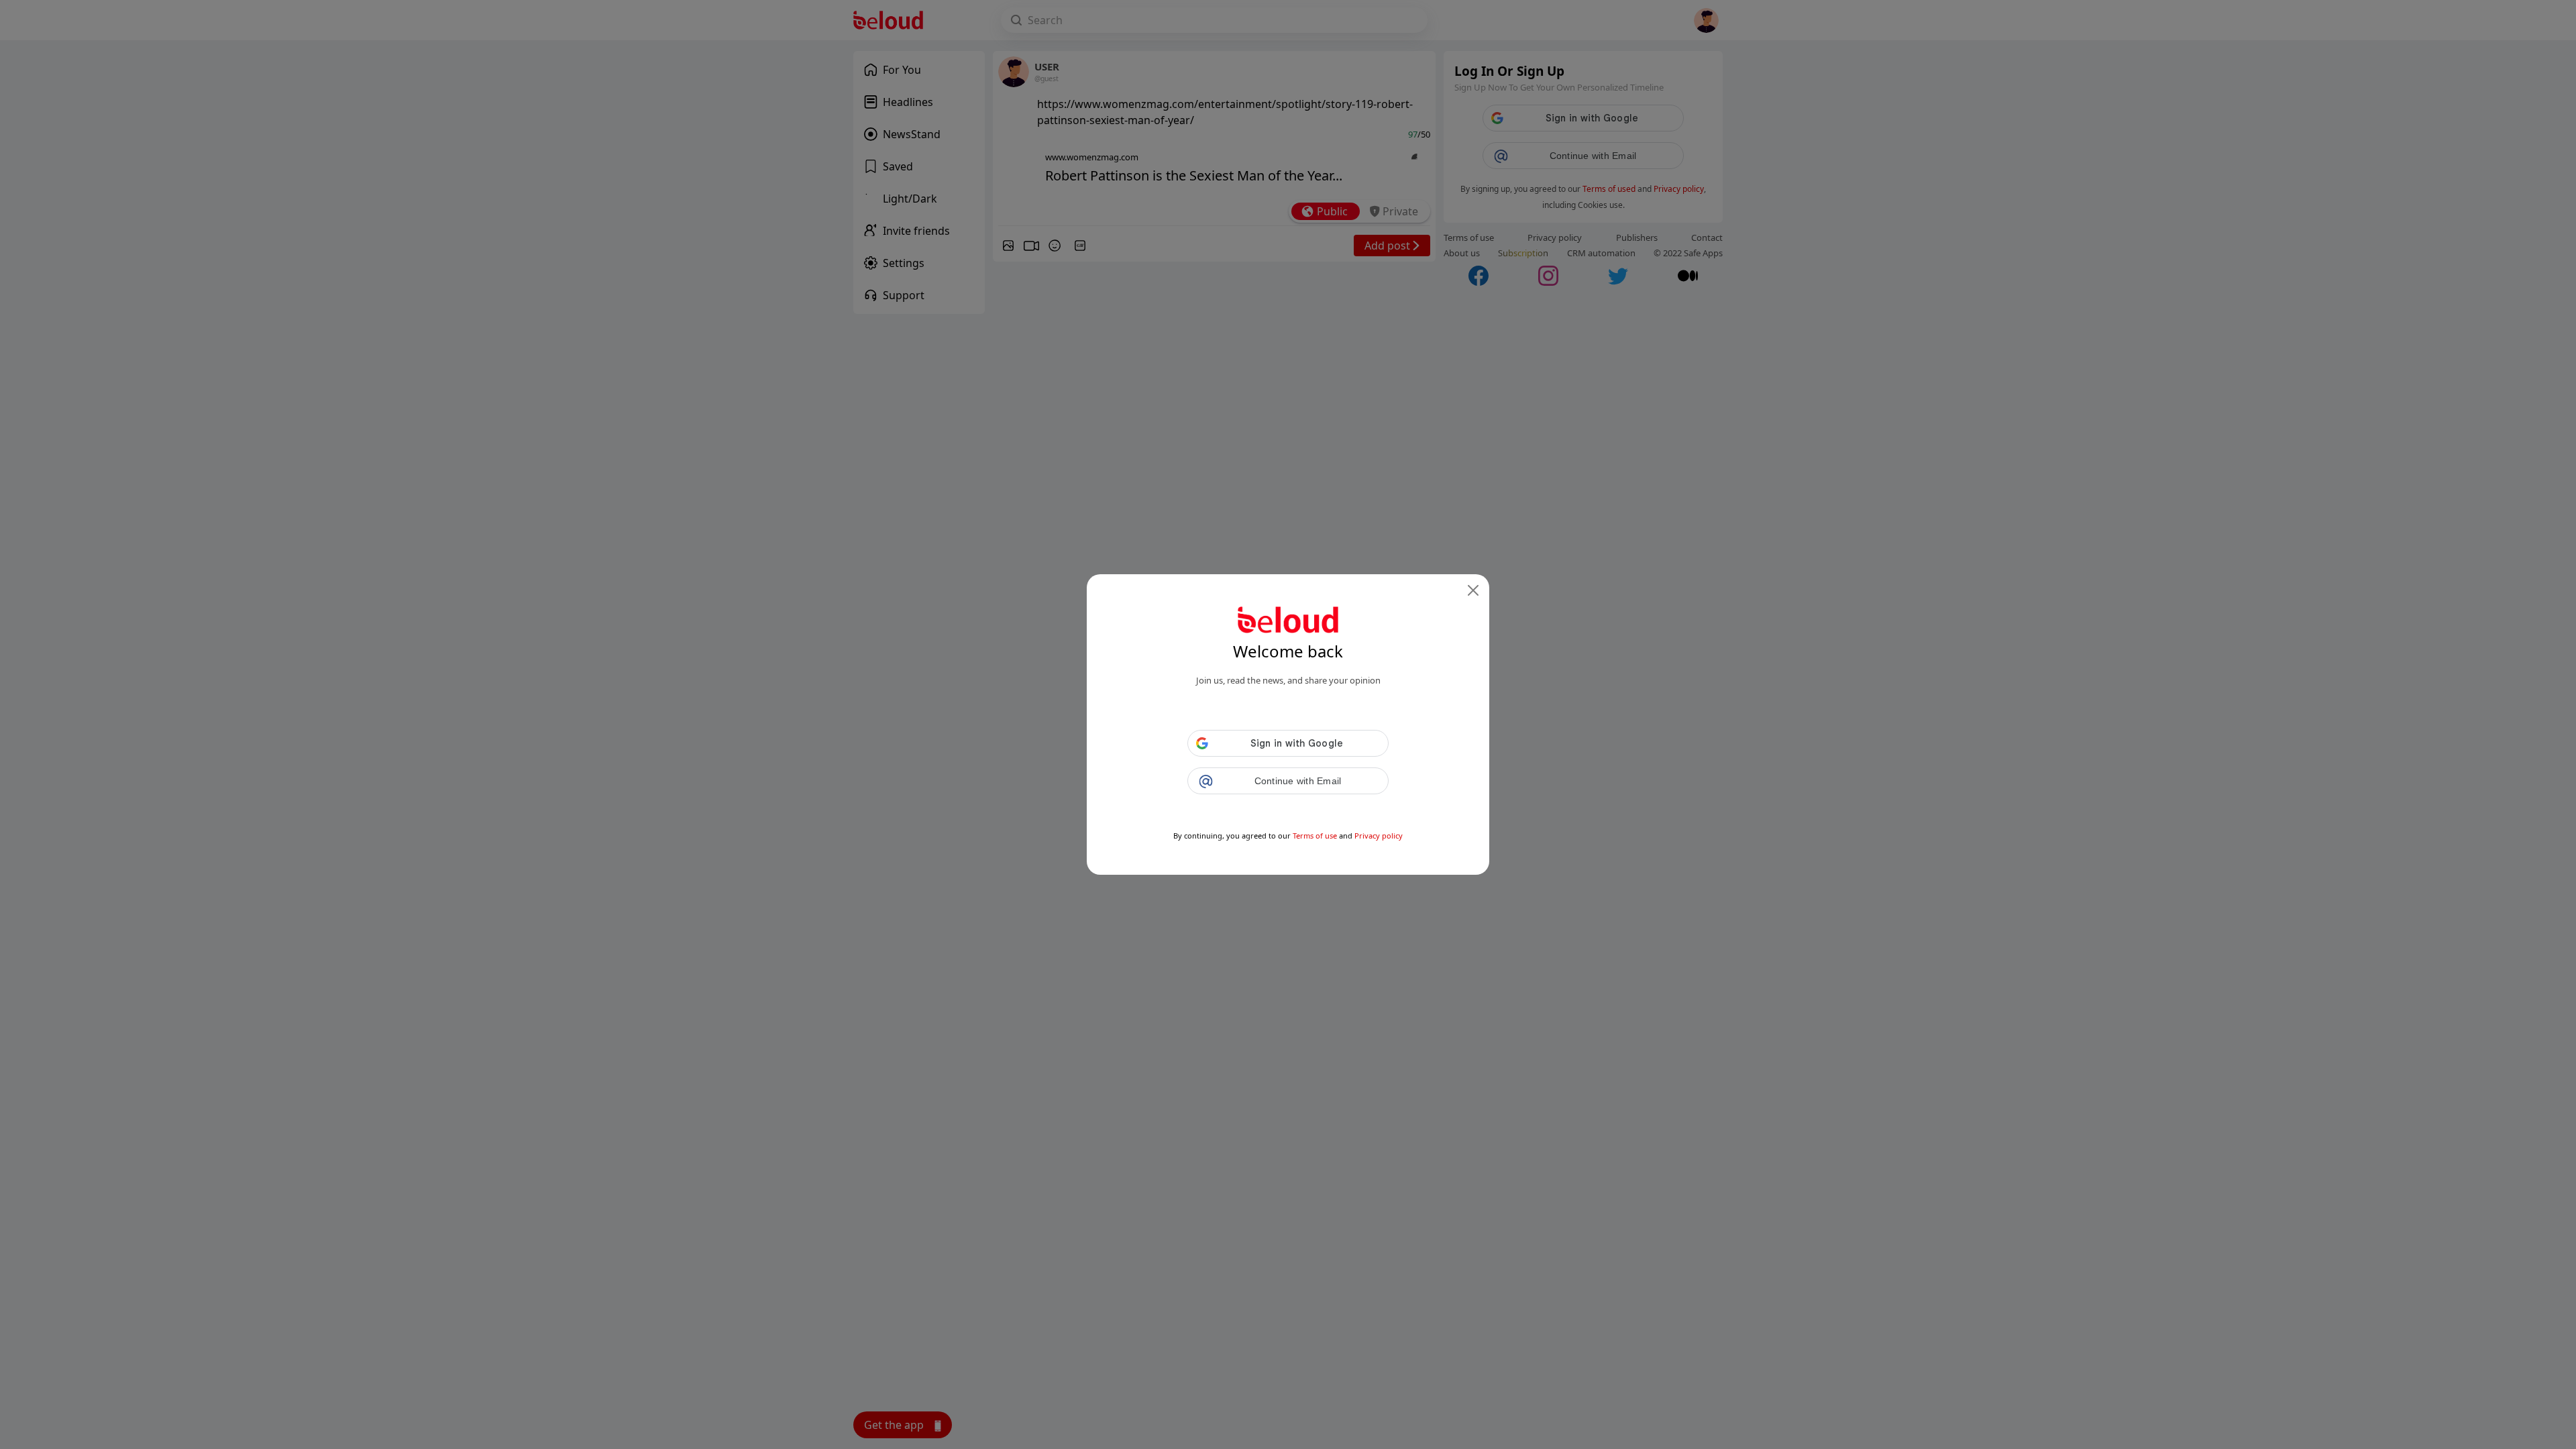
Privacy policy (1379, 836)
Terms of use (1315, 836)
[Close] (1473, 590)
